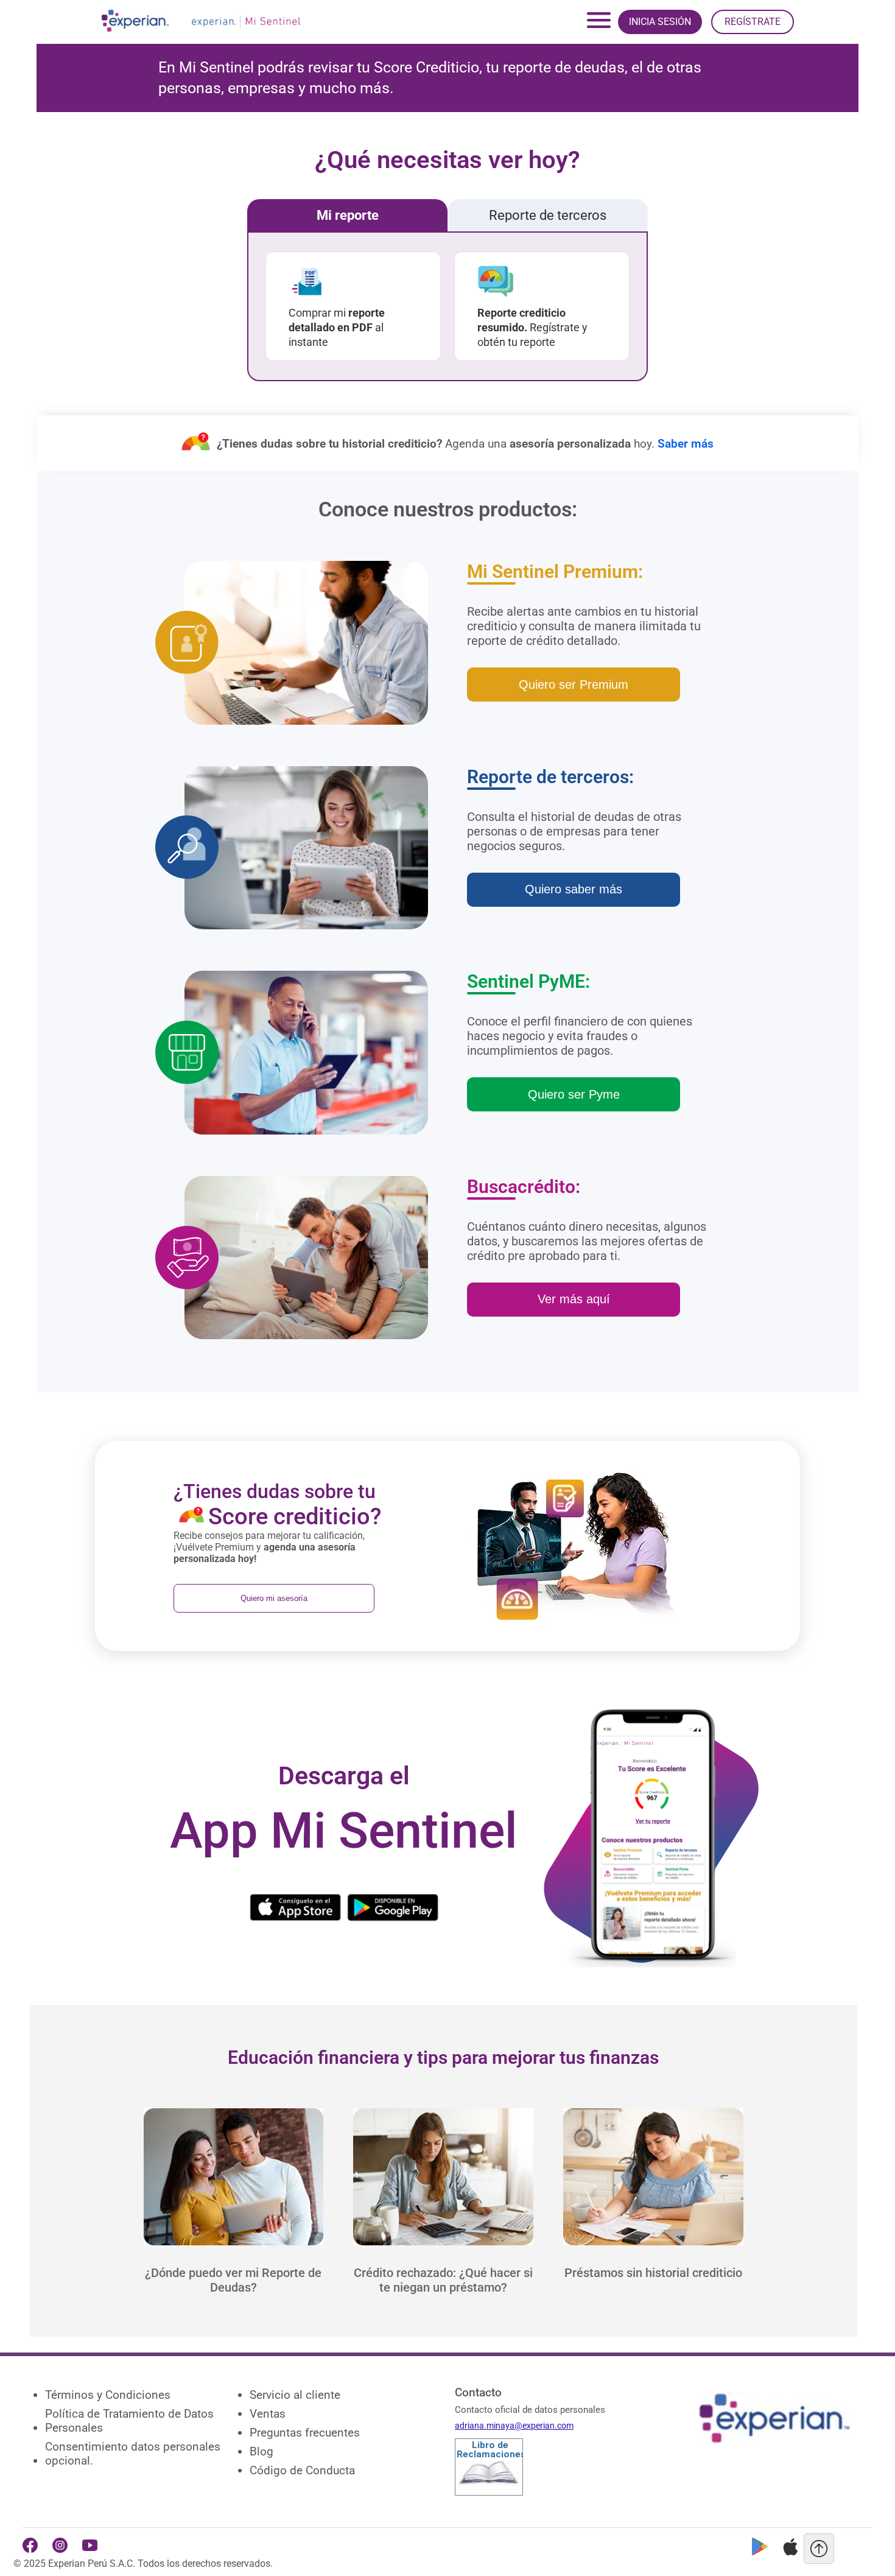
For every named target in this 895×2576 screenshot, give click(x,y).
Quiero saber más (574, 889)
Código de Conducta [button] (302, 2470)
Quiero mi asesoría (274, 1598)
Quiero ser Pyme (574, 1094)
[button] (234, 2260)
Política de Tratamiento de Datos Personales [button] (129, 2421)
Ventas (268, 2414)
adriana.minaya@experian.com (514, 2426)
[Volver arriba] (819, 2549)
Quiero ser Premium (574, 684)
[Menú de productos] (598, 22)
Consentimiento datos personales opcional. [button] (133, 2454)
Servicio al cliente (295, 2395)
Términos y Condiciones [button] (108, 2395)
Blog (261, 2451)
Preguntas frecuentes (305, 2433)
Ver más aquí (574, 1299)
